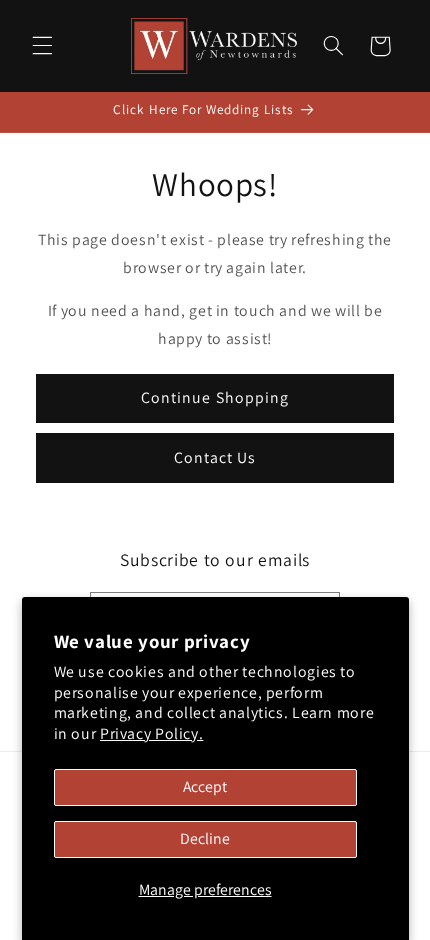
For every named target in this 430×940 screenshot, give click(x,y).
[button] (42, 46)
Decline (205, 838)
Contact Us (215, 457)
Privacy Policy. (151, 733)
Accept (205, 786)
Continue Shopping (215, 397)
